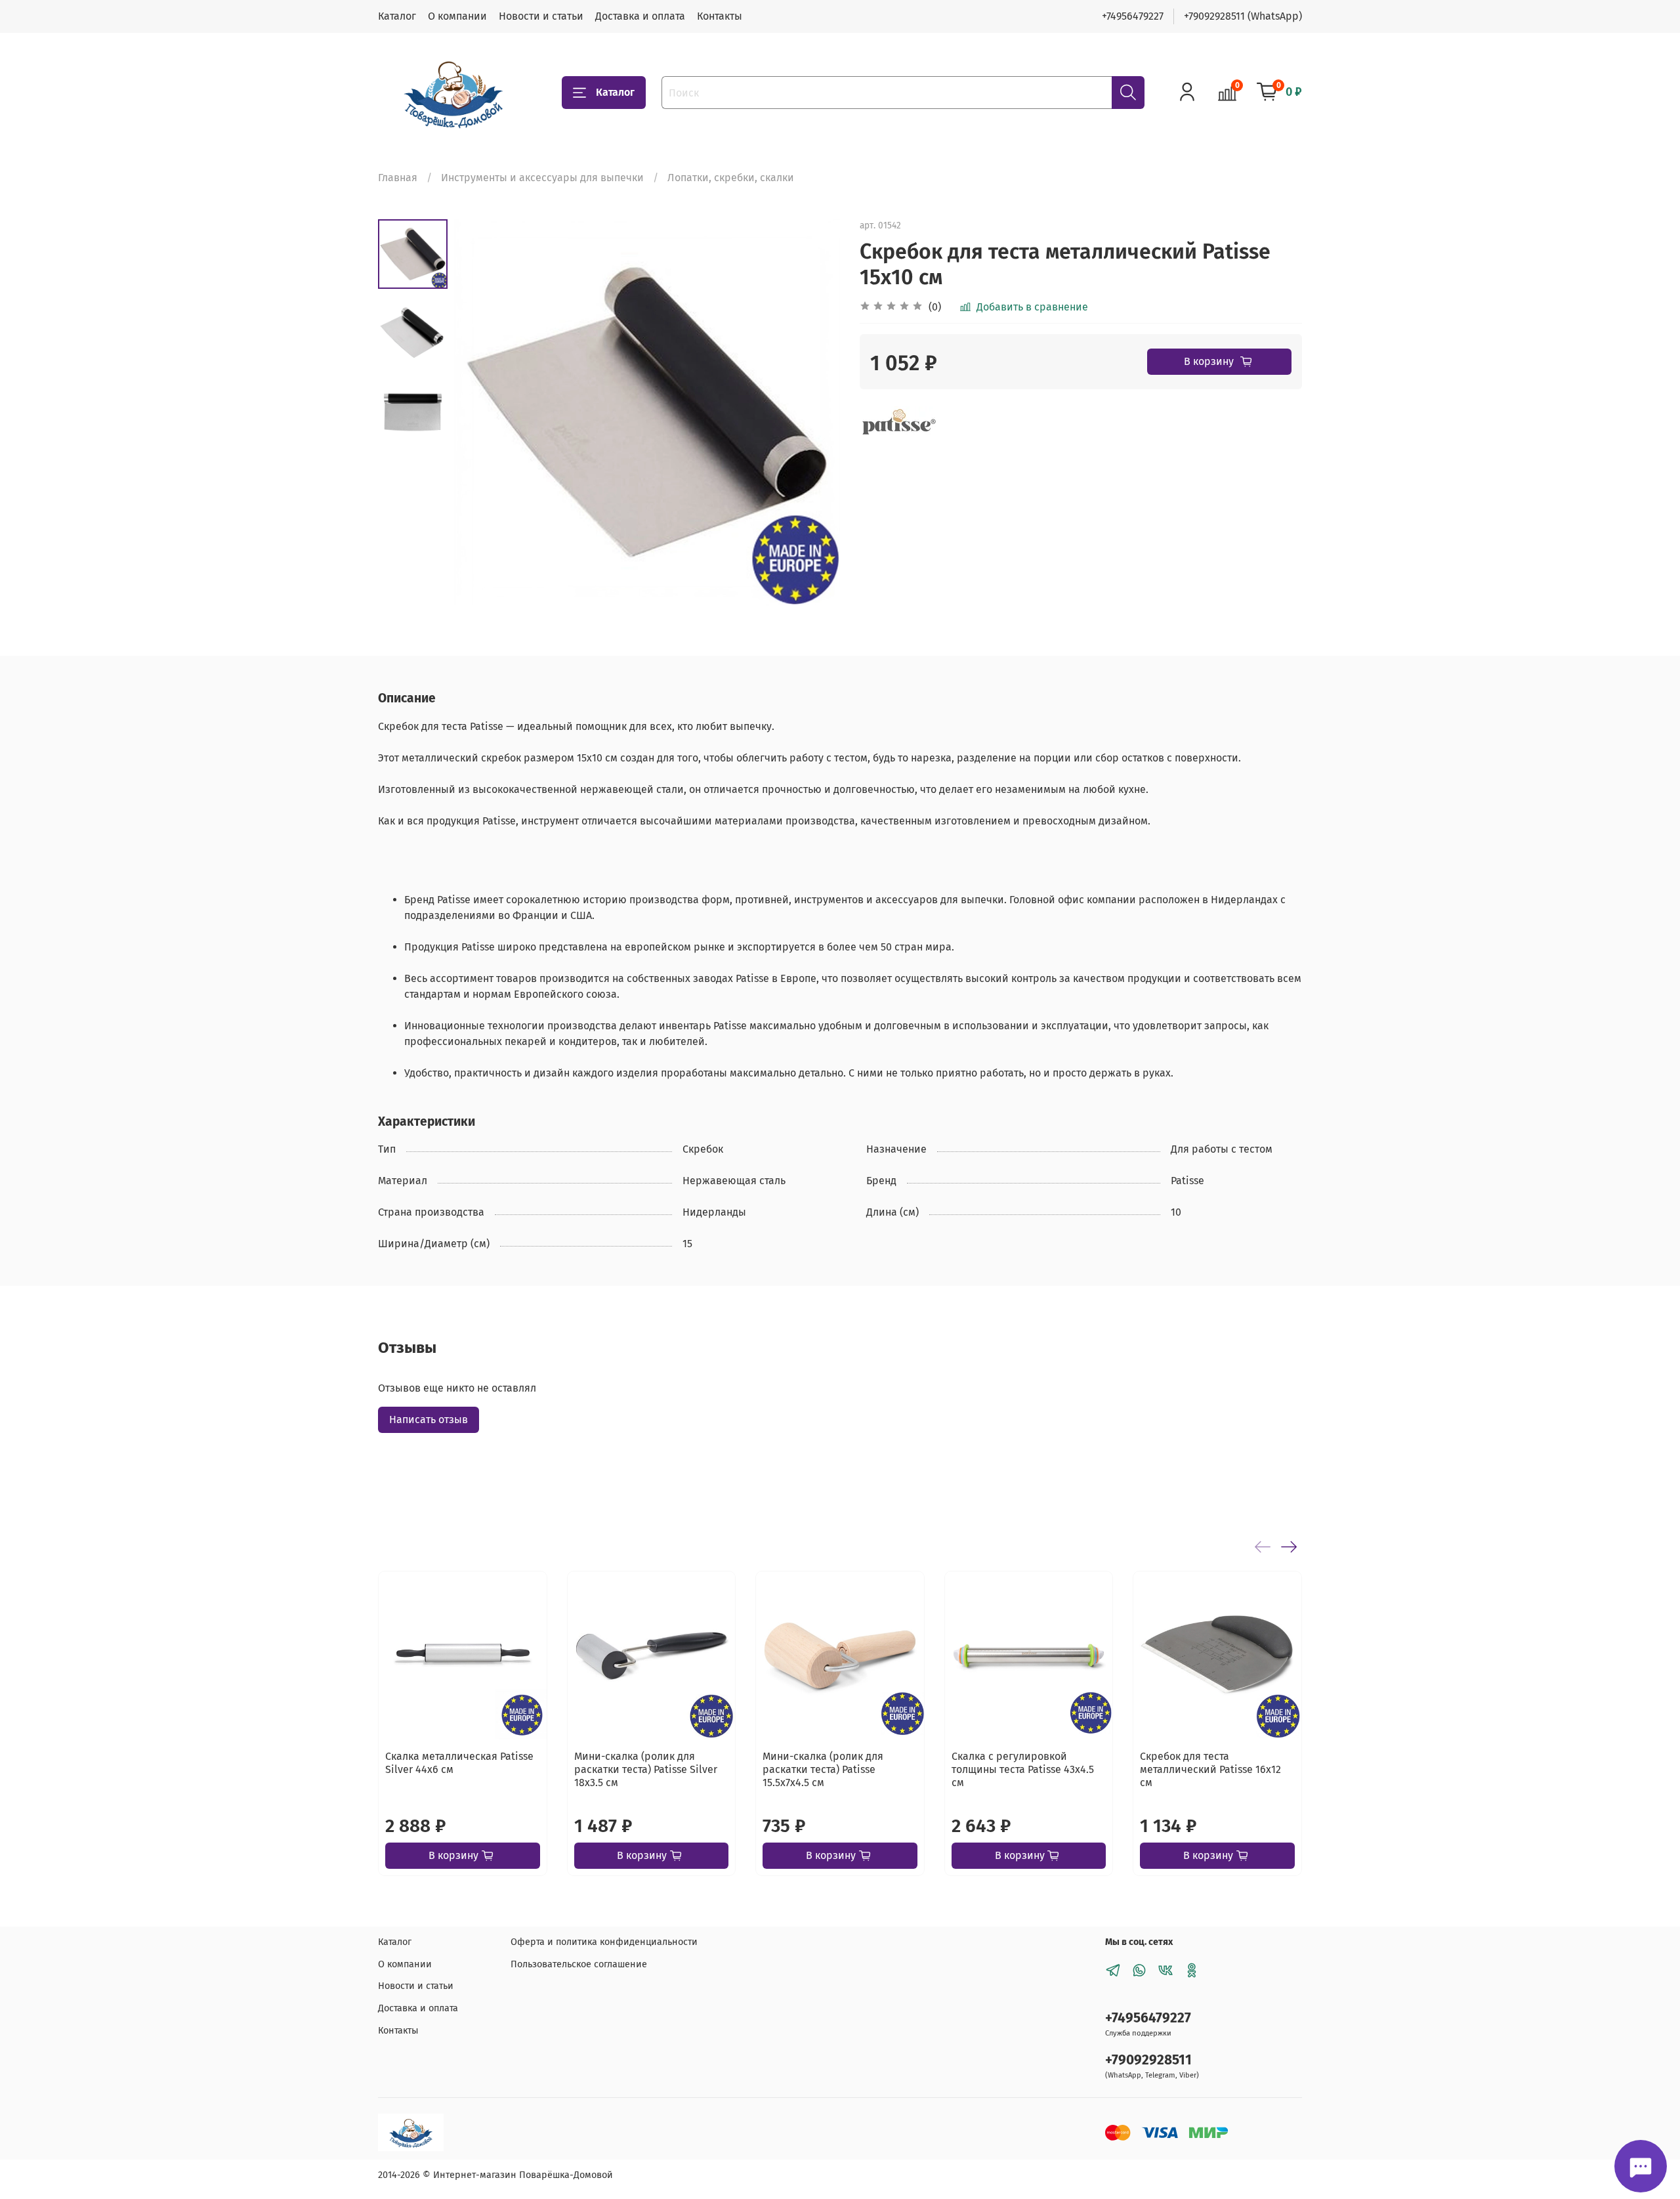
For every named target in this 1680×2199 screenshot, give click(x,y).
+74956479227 (1133, 16)
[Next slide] (814, 412)
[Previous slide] (480, 412)
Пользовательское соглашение (579, 1964)
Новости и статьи (541, 16)
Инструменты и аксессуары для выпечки (542, 178)
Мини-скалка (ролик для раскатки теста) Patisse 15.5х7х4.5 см (823, 1769)
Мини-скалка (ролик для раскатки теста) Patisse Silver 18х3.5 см (646, 1769)
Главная (398, 178)
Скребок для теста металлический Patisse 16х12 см (1210, 1769)
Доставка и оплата (640, 16)
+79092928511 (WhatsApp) (1243, 16)
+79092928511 (1148, 2060)
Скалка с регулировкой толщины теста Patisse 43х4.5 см (1023, 1769)
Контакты (720, 16)
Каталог (397, 16)
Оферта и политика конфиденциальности (604, 1942)
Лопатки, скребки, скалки (731, 178)
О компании (457, 16)
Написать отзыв (429, 1420)
